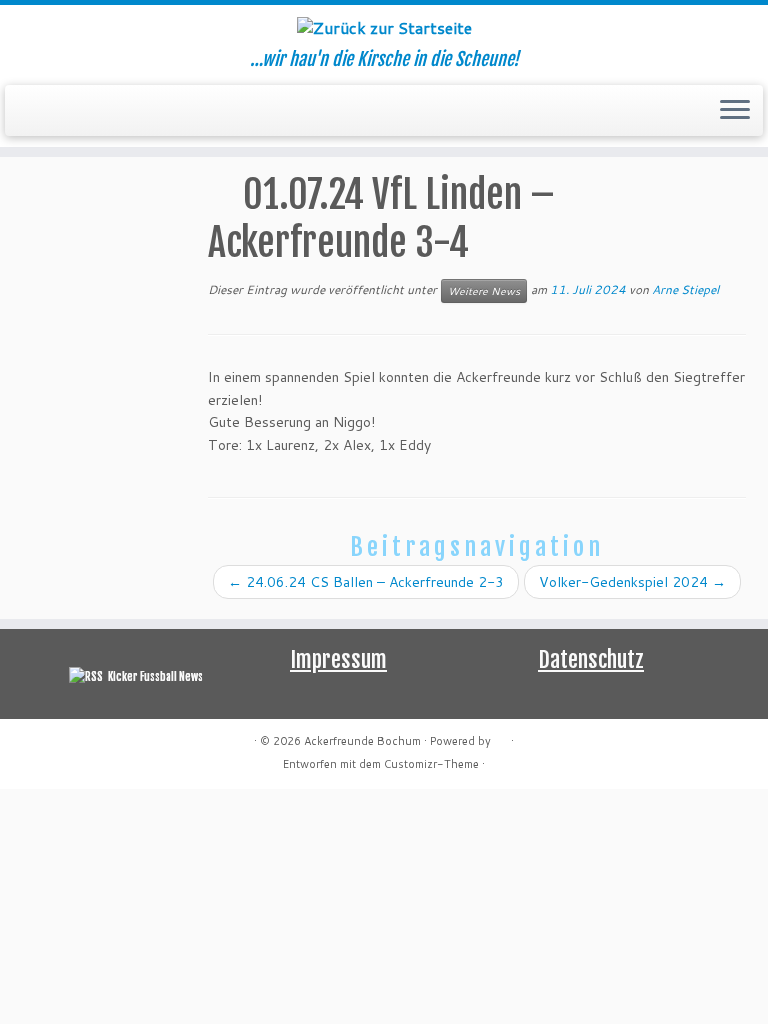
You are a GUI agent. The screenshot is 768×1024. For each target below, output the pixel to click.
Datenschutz (591, 659)
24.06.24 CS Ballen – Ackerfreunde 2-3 (366, 582)
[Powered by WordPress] (501, 737)
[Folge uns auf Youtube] (55, 111)
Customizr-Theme (431, 764)
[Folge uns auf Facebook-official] (42, 111)
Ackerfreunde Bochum (362, 741)
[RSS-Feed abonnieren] (29, 111)
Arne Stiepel (685, 289)
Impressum (338, 659)
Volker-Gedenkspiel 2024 (632, 582)
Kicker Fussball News (155, 677)
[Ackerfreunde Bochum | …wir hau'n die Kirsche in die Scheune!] (384, 27)
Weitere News (484, 291)
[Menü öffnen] (735, 111)
